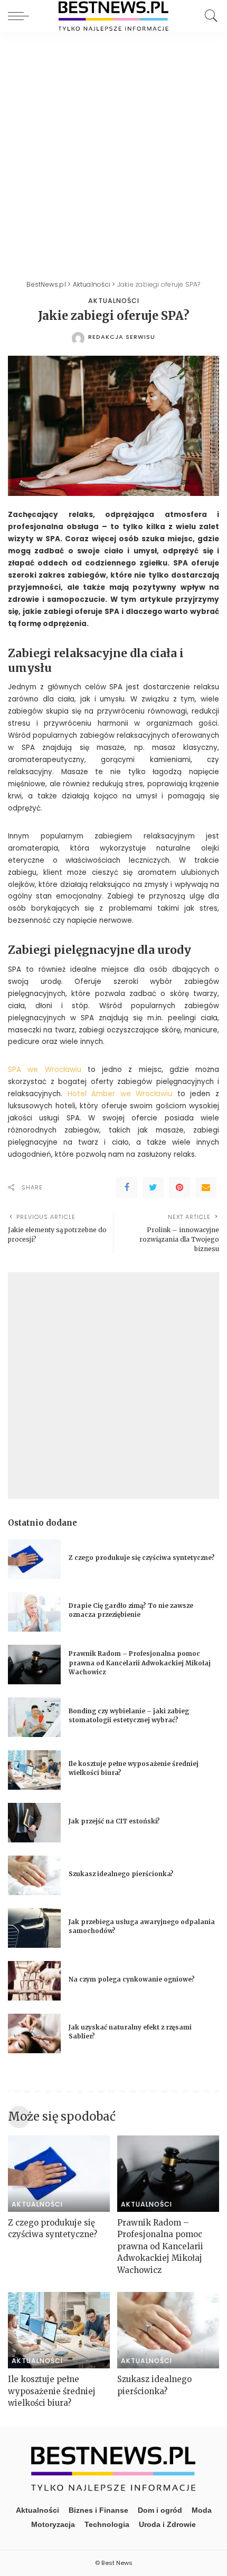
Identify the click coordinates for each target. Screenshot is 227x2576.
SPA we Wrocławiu (45, 1070)
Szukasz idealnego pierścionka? (122, 1874)
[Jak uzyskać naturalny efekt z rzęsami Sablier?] (34, 2033)
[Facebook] (127, 1187)
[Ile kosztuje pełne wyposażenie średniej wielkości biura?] (34, 1770)
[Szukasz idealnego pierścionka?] (34, 1875)
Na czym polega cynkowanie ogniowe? (132, 1979)
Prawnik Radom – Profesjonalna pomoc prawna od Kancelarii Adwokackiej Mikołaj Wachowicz (140, 1663)
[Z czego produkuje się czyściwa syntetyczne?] (34, 1559)
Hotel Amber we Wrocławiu (120, 1094)
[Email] (206, 1187)
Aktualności (114, 301)
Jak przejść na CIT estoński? (115, 1821)
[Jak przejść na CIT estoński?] (34, 1823)
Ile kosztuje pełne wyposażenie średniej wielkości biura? (52, 2391)
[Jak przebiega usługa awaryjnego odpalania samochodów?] (34, 1928)
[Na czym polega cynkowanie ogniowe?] (34, 1981)
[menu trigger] (21, 16)
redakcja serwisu (122, 337)
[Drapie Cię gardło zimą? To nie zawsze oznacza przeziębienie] (34, 1612)
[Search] (209, 16)
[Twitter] (153, 1187)
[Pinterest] (179, 1187)
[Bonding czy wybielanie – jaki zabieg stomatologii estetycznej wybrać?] (34, 1717)
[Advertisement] (113, 150)
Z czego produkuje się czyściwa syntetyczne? (142, 1558)
